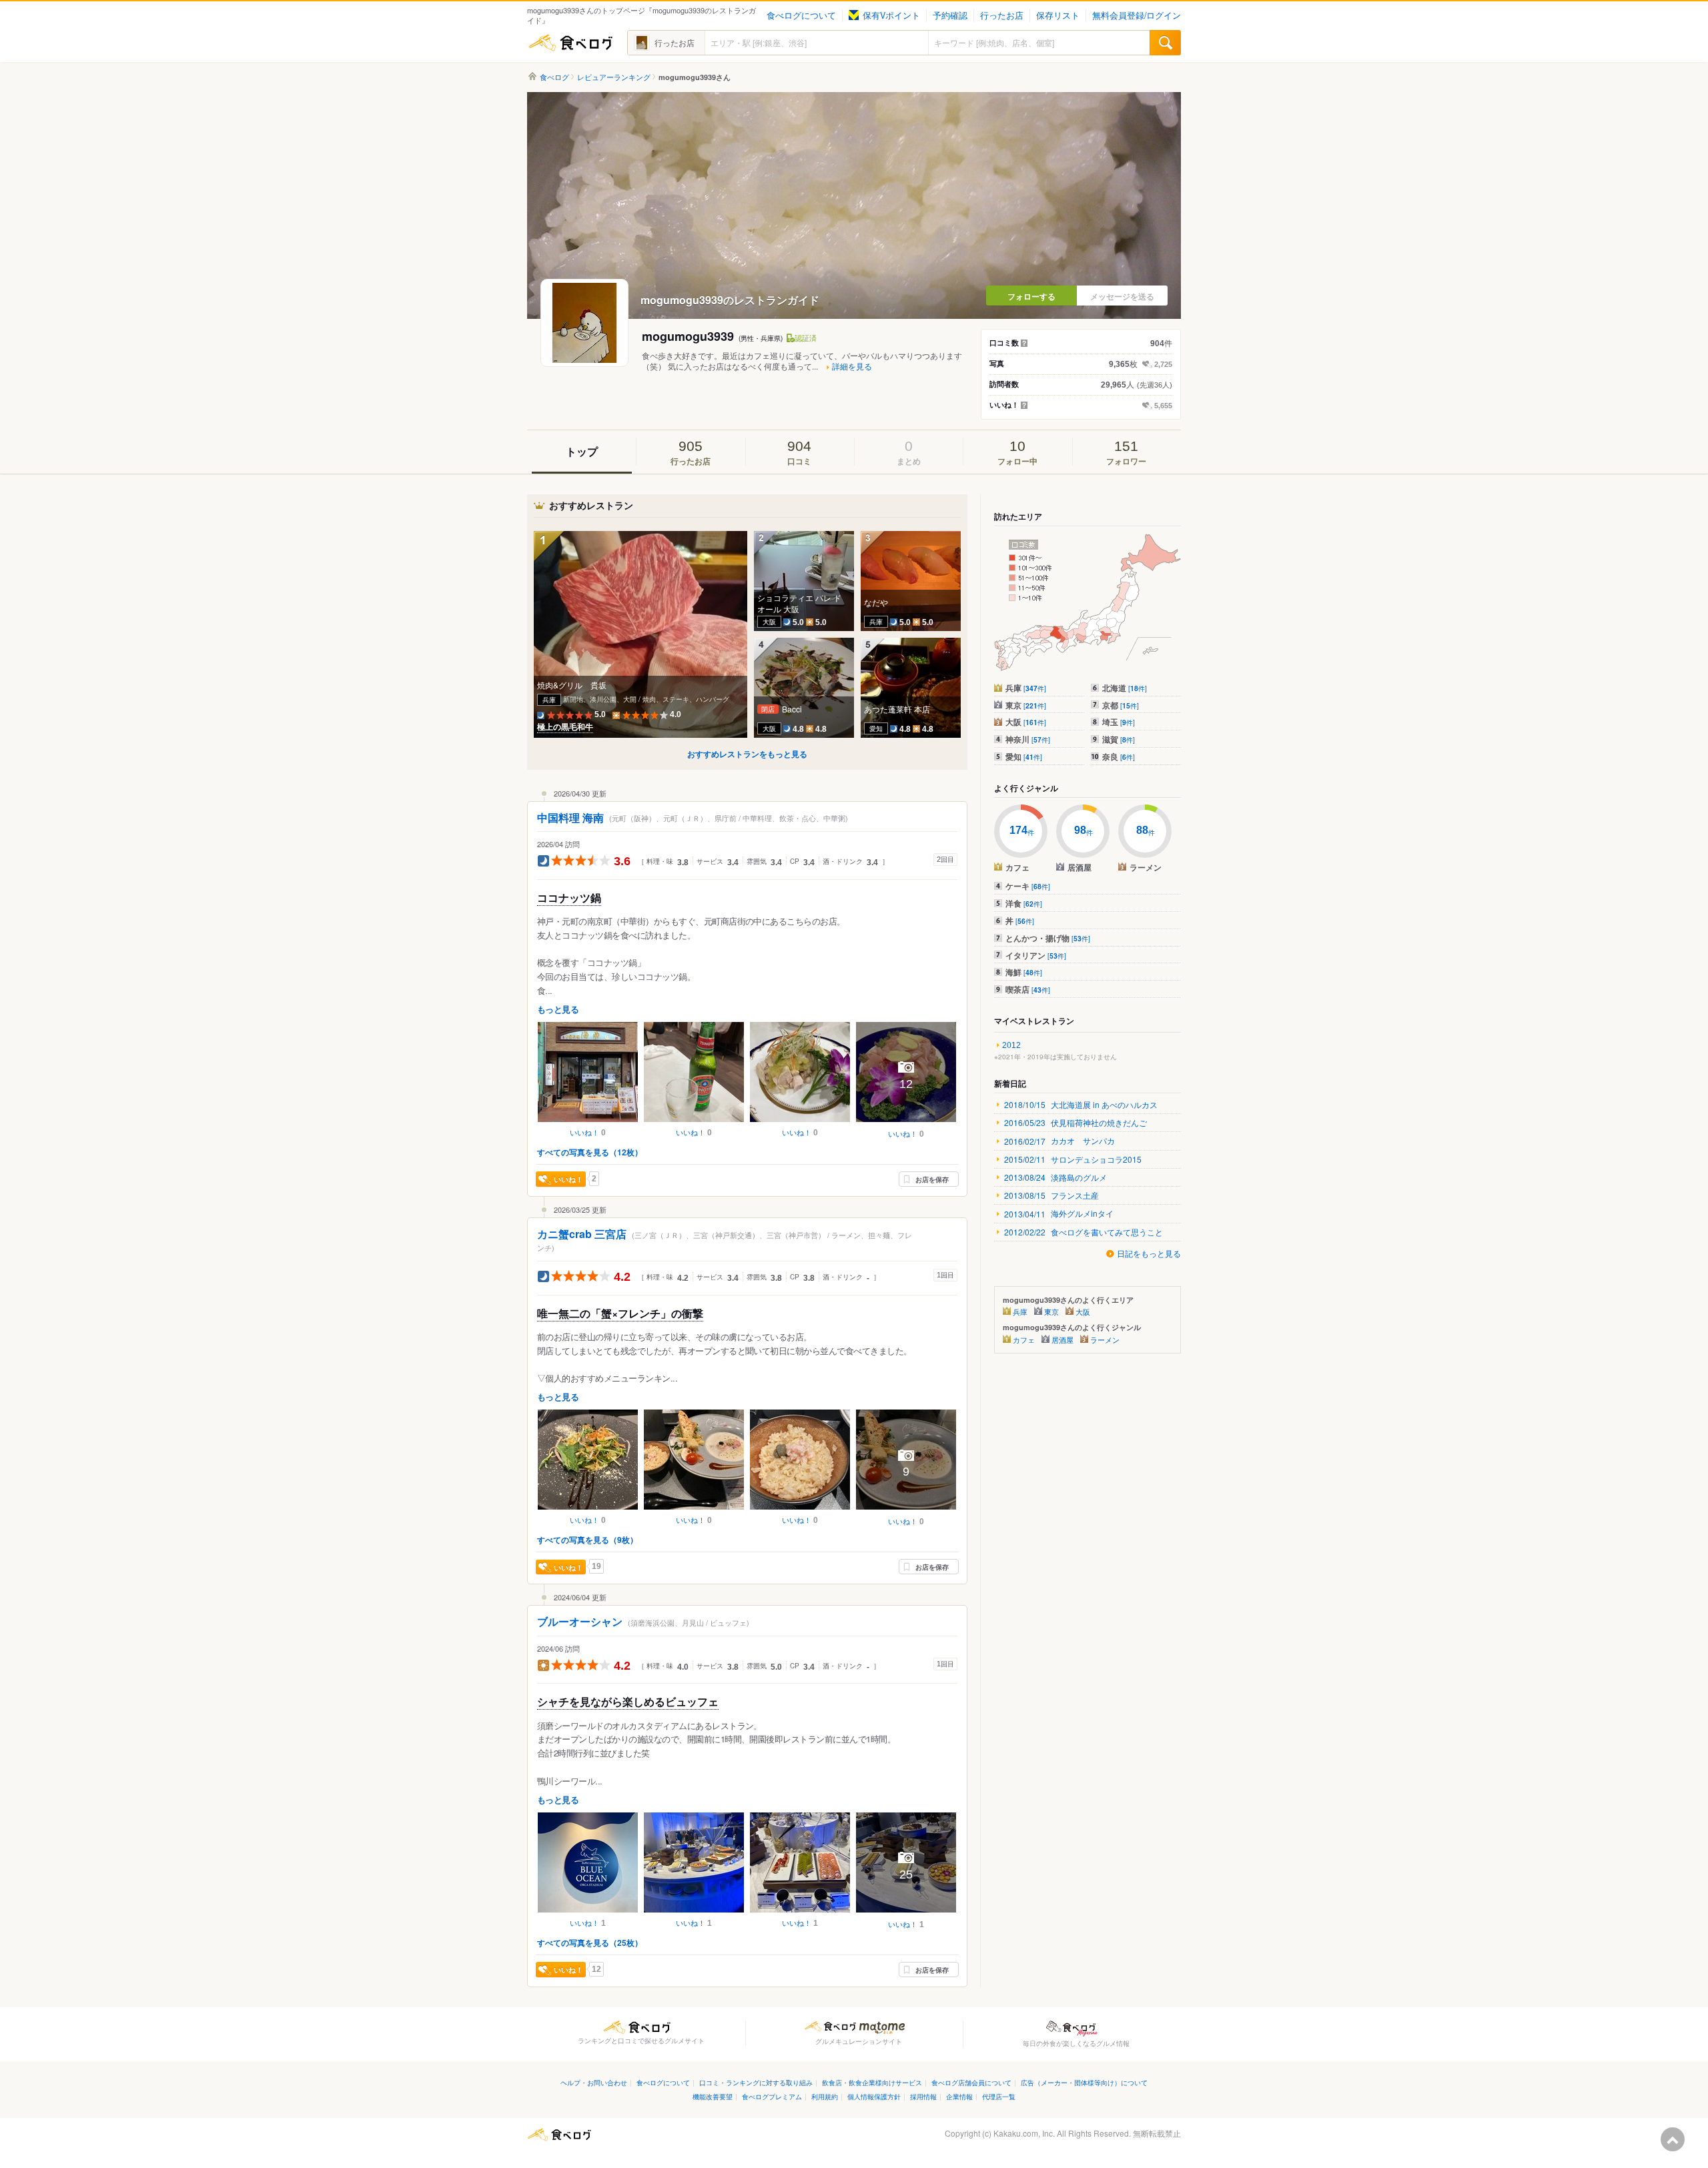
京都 (1121, 705)
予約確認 (950, 15)
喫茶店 (1028, 989)
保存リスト (1058, 15)
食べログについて (801, 15)
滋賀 (1119, 739)
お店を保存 (932, 1179)
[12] (906, 1123)
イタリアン (1036, 955)
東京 (1026, 705)
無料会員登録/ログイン (1137, 15)
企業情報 (959, 2096)
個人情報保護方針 (874, 2096)
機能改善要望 (713, 2096)
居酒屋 (1062, 1339)
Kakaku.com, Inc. (1024, 2133)
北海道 (1125, 688)
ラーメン (1105, 1339)
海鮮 (1024, 972)
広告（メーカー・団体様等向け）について (1084, 2082)
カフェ (1024, 1339)
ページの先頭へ (1673, 2139)
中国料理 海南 (570, 818)
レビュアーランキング (614, 77)
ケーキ (1028, 886)
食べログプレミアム (772, 2096)
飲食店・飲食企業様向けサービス (872, 2082)
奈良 (1119, 756)
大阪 (1026, 722)
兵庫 (1026, 688)
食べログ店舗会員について (971, 2082)
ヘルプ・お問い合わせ (594, 2082)
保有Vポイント (891, 15)
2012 (1011, 1045)
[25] (906, 1914)
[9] (906, 1511)
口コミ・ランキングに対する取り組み (756, 2082)
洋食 (1024, 903)
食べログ (570, 43)
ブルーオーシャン (580, 1621)
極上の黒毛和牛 (565, 726)
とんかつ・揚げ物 (1048, 938)
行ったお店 (1002, 15)
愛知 (1024, 756)
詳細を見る (852, 366)
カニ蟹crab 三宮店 (582, 1234)
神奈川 (1028, 739)
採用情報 (923, 2096)
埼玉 (1119, 722)
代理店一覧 (999, 2096)
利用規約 (825, 2096)
